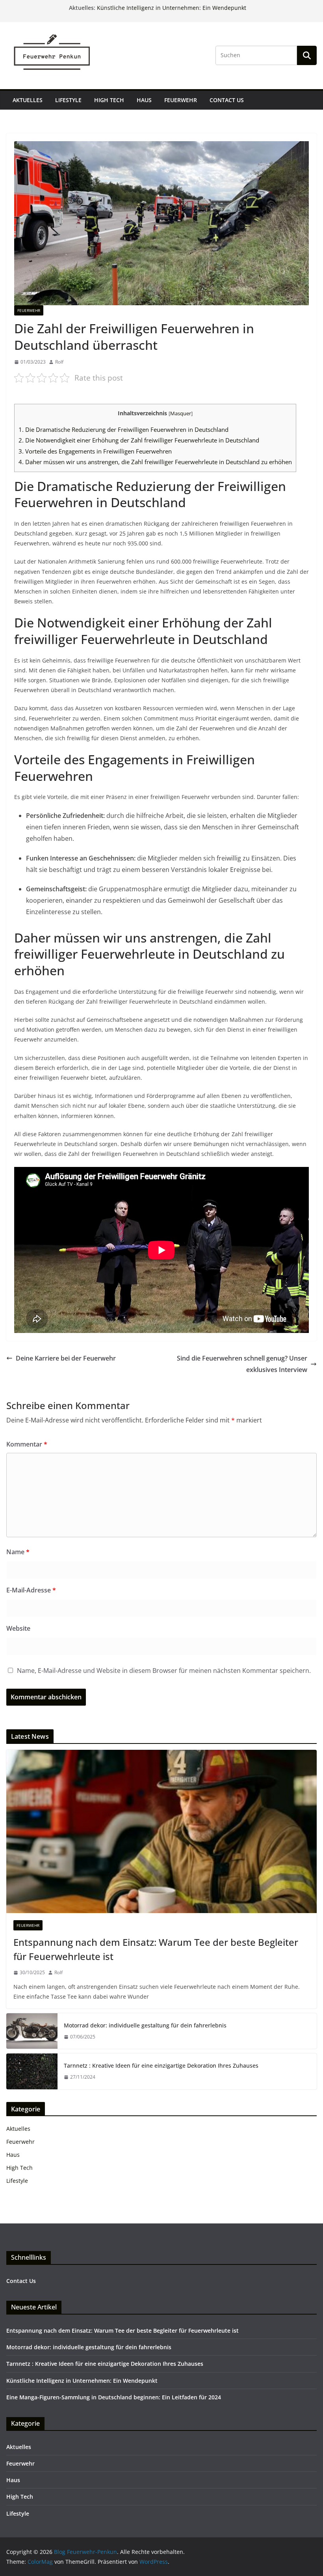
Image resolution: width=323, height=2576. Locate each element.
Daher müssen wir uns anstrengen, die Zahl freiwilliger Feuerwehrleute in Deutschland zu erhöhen (155, 462)
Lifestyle (68, 100)
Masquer (181, 413)
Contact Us (227, 100)
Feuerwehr (181, 100)
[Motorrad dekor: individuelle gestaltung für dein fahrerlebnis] (32, 2031)
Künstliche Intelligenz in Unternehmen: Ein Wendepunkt (172, 8)
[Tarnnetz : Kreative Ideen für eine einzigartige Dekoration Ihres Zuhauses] (32, 2071)
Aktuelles (28, 100)
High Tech (109, 100)
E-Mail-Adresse (31, 1590)
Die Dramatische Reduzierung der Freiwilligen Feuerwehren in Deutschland (123, 429)
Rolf (59, 362)
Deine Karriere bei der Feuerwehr (66, 1358)
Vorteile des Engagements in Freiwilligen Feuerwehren (95, 451)
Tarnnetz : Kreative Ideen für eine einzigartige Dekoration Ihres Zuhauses (161, 2065)
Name (18, 1552)
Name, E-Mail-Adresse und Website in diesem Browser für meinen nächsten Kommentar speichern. (164, 1671)
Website (18, 1628)
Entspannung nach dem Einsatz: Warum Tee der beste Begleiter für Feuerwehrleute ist (156, 1949)
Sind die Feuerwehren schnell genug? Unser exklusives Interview (242, 1364)
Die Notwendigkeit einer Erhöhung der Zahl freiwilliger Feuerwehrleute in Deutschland (139, 440)
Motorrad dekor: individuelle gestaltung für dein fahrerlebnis (145, 2025)
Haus (144, 100)
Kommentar (27, 1444)
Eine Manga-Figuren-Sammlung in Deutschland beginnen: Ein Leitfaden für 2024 (114, 2397)
